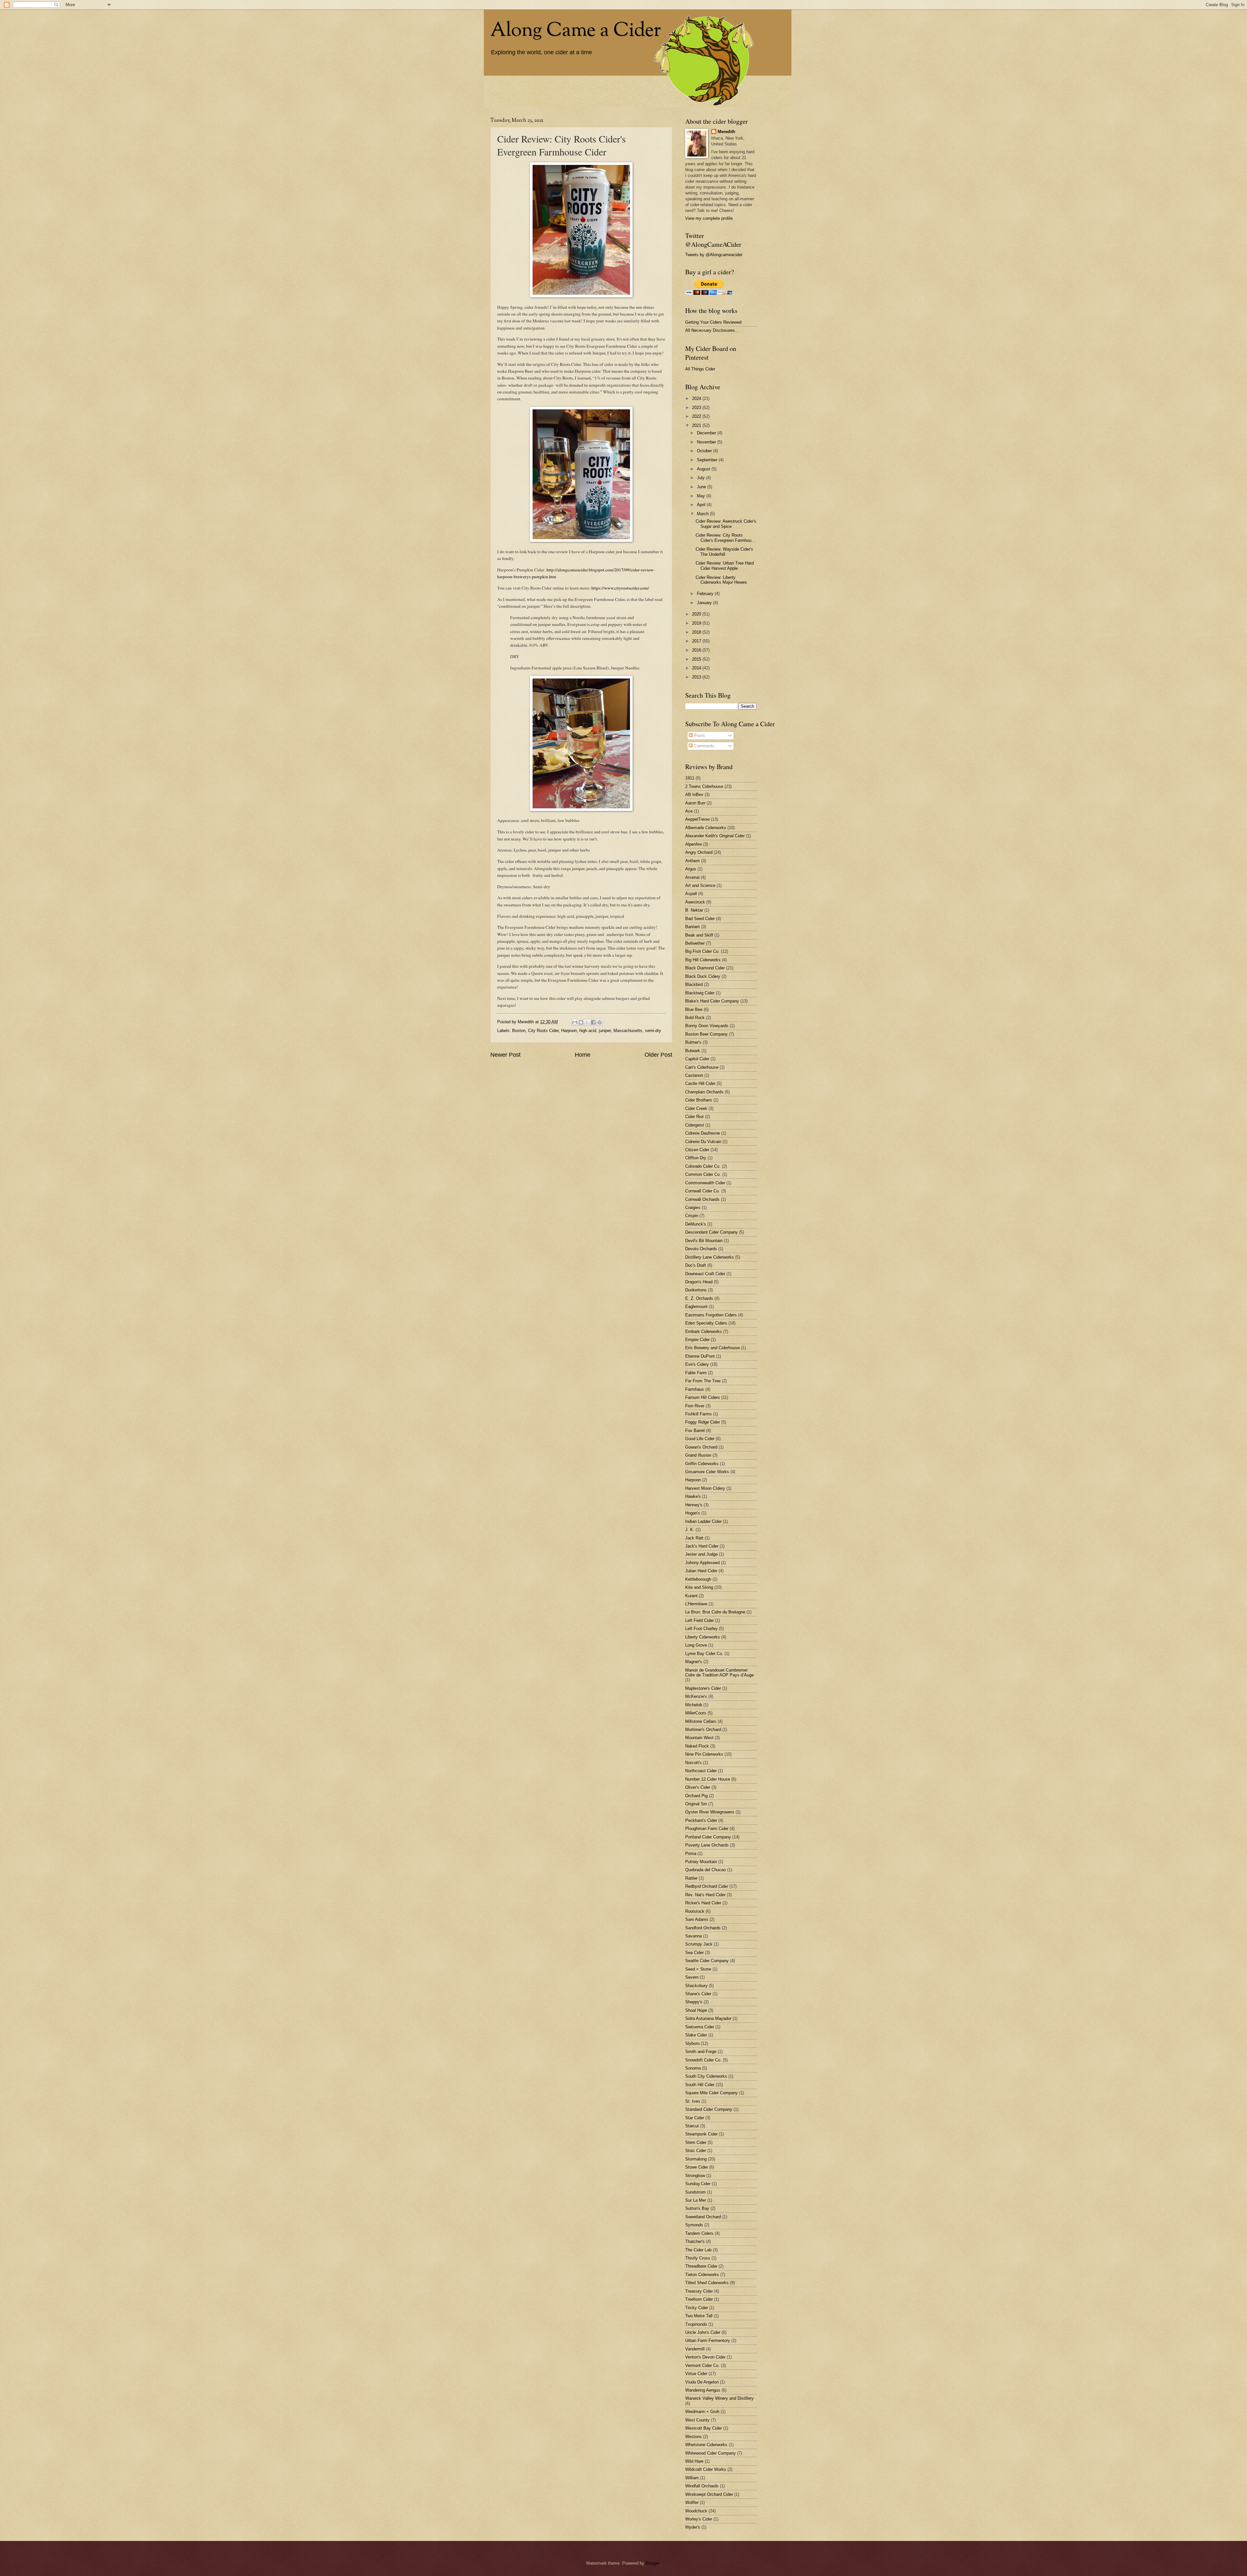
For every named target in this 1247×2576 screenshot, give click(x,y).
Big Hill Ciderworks (703, 960)
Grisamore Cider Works (707, 1472)
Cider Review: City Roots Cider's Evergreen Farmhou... (725, 538)
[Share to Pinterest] (599, 1022)
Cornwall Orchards (702, 1199)
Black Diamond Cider (705, 968)
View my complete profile (709, 218)
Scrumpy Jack (699, 1944)
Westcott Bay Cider (704, 2428)
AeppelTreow (697, 819)
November (707, 442)
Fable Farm (696, 1373)
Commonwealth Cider (705, 1183)
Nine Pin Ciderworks (704, 1754)
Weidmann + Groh (702, 2412)
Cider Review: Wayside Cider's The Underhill (724, 552)
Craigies (693, 1207)
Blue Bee (694, 1009)
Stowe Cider (697, 2167)
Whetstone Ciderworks (706, 2445)
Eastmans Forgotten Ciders (711, 1315)
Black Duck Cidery (703, 976)
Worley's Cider (699, 2519)
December (707, 433)
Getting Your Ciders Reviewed (713, 322)
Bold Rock (695, 1018)
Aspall (691, 894)
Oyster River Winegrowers (710, 1812)
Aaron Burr (695, 803)
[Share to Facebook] (593, 1022)
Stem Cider (696, 2142)
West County (697, 2420)
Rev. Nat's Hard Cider (705, 1895)
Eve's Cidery (697, 1364)
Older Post (658, 1055)
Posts (699, 735)
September (708, 460)
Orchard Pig (696, 1796)
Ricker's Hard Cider (703, 1903)
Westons (693, 2437)
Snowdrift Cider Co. (703, 2060)
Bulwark (693, 1051)
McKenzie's (696, 1696)
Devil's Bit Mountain (704, 1241)
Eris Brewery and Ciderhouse (712, 1348)
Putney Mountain (701, 1862)
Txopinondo (696, 2324)
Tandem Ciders (699, 2233)
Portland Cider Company (708, 1837)
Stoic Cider (696, 2151)
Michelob (694, 1705)
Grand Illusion (698, 1455)
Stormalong (696, 2159)
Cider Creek (696, 1108)
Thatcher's (695, 2241)
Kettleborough (698, 1579)
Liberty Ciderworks (703, 1637)
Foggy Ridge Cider (703, 1422)
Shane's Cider (698, 1994)
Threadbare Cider (701, 2266)
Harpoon (569, 1031)
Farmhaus (695, 1389)
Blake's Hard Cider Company (712, 1001)
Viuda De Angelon (702, 2382)
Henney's (694, 1505)
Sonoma (693, 2068)
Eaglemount (696, 1307)
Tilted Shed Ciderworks (707, 2283)
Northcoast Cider (701, 1771)
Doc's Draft (696, 1265)
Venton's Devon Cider (705, 2357)
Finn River (695, 1406)
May (702, 496)
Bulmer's (693, 1042)
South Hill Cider (700, 2085)
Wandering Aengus (703, 2390)
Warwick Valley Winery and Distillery (719, 2398)
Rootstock (695, 1911)
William (692, 2478)
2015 (697, 659)
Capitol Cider (697, 1059)
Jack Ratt (694, 1538)
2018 (697, 632)
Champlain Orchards (704, 1092)
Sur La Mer (696, 2200)
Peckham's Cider (701, 1820)
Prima (691, 1854)
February (706, 594)
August (704, 469)
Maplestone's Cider (703, 1688)
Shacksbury (696, 1986)
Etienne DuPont (700, 1356)
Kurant (691, 1596)
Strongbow (695, 2176)
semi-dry (653, 1031)
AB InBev (694, 795)
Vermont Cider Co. (702, 2365)
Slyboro (692, 2043)
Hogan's (693, 1513)
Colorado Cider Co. (703, 1166)
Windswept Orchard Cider (709, 2494)
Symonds (694, 2225)
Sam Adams (697, 1919)
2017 (697, 641)
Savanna (693, 1936)
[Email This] (575, 1022)
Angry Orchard (699, 852)
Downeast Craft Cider (705, 1274)
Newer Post (505, 1055)
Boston (519, 1031)
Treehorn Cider (699, 2299)
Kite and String (699, 1587)
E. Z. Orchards (699, 1298)
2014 (697, 668)
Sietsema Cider (700, 2027)
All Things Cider (700, 369)
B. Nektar (694, 910)
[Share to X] (587, 1022)
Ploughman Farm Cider (707, 1829)
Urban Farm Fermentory (708, 2340)
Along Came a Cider (576, 31)
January (705, 603)
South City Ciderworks (706, 2076)
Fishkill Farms (699, 1414)
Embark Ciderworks (704, 1332)
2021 (697, 425)
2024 (697, 398)
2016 (697, 650)
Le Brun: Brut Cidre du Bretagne (715, 1612)
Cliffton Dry (696, 1158)
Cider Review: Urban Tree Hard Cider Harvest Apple (725, 566)
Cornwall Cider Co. (703, 1191)
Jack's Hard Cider (702, 1546)
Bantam (693, 927)
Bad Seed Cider (700, 919)
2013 (697, 677)
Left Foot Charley (701, 1629)
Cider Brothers (699, 1100)
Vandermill (695, 2349)
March (703, 514)
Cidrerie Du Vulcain (703, 1142)
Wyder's (693, 2527)
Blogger (653, 2563)
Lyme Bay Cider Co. (704, 1654)
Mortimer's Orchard (703, 1730)
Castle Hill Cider (700, 1083)
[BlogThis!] (581, 1022)
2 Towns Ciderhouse (704, 786)
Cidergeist (695, 1125)
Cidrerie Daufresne (703, 1133)
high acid (588, 1031)
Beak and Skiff (699, 935)
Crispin (692, 1216)
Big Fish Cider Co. (702, 951)
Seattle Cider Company (707, 1961)
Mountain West (699, 1738)
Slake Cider (696, 2035)
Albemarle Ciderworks (706, 828)
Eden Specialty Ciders (706, 1323)
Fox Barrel (695, 1431)
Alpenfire (693, 844)
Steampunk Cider (701, 2134)
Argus (691, 869)
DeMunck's (696, 1224)
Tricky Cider (697, 2308)
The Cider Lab (698, 2250)
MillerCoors (696, 1713)
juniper (605, 1031)
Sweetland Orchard (703, 2217)
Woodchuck (696, 2511)
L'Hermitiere (696, 1604)
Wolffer (692, 2502)
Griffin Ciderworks (702, 1464)
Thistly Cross (698, 2258)
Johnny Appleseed (702, 1563)
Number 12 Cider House (708, 1779)
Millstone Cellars (701, 1721)
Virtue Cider (696, 2374)
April (702, 505)
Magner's (694, 1662)
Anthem (693, 861)
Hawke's (693, 1496)
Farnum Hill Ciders (703, 1397)
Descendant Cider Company (712, 1232)
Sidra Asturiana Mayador (708, 2018)
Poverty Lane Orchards (707, 1845)
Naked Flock (697, 1746)
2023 (697, 408)
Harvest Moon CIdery (705, 1488)
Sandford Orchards (703, 1928)
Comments (704, 746)
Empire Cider (697, 1340)
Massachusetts (628, 1031)
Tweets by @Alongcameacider (714, 255)
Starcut (692, 2126)
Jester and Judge (701, 1554)
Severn (692, 1977)
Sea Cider (694, 1953)
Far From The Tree (703, 1381)
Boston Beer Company (706, 1034)
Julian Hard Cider (701, 1571)
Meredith (726, 132)
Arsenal (692, 877)
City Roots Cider (543, 1031)
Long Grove (696, 1645)
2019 (697, 623)
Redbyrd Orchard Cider (707, 1886)
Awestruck (695, 902)
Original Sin (696, 1804)
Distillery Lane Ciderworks (710, 1257)
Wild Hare (694, 2461)
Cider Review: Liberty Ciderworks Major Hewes (721, 580)
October (705, 451)
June (702, 487)
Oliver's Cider (698, 1787)
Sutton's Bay (697, 2208)
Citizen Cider (697, 1150)
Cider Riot (694, 1117)
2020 (697, 614)
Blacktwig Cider (700, 993)
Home (583, 1055)
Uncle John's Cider (703, 2332)
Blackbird (694, 984)
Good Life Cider (700, 1439)
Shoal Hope (696, 2010)
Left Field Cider (699, 1620)
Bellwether (695, 943)
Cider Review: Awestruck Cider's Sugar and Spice (726, 524)
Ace (689, 811)
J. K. (690, 1530)
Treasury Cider (699, 2291)
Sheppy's (694, 2002)
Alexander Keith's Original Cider (715, 836)
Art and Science (700, 885)
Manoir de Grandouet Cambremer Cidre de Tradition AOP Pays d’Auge (719, 1673)
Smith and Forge (701, 2052)
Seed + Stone (698, 1969)
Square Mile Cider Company (712, 2093)
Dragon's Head (699, 1282)
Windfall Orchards (702, 2486)
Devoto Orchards (701, 1249)
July (701, 478)
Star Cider (695, 2118)
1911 (690, 778)
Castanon (694, 1075)
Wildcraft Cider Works (706, 2469)
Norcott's (693, 1763)
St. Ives (693, 2101)
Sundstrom (695, 2192)
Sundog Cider (698, 2184)
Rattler (691, 1878)
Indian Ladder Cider (703, 1521)
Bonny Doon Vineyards (707, 1026)
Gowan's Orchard (701, 1447)
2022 (697, 416)
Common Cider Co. (703, 1174)
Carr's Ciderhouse (702, 1067)
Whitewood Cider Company (711, 2453)
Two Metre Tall (699, 2316)
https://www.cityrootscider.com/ (620, 588)
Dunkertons (696, 1290)
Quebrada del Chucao (705, 1870)
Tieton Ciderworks (702, 2275)
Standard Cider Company (709, 2109)
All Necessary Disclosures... (712, 330)
